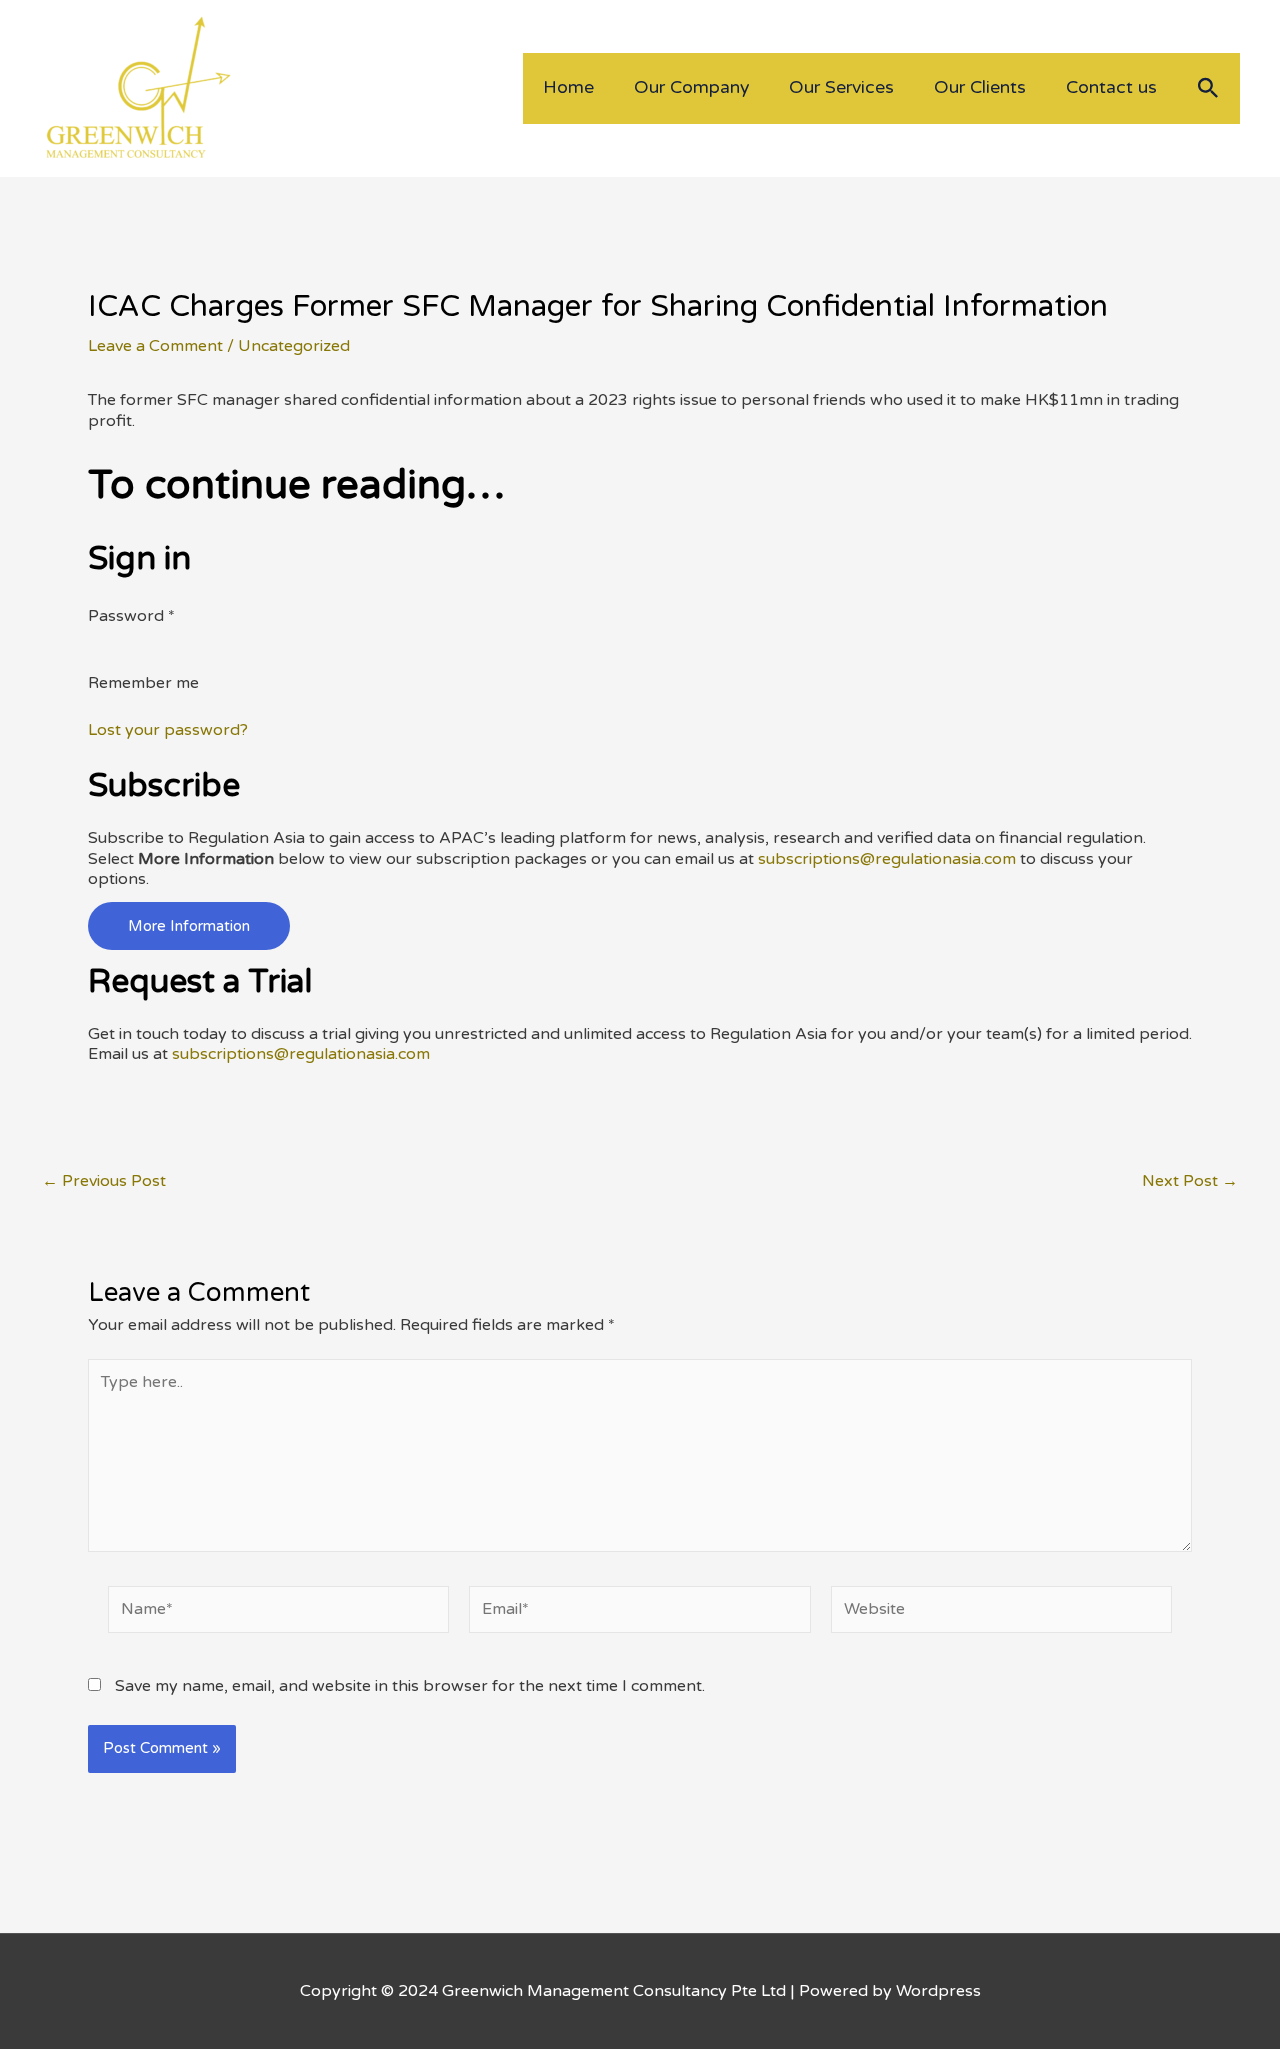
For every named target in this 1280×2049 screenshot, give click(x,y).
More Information (189, 926)
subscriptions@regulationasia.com (887, 859)
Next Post (1190, 1181)
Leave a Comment (155, 346)
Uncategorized (294, 346)
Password (131, 616)
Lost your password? (168, 730)
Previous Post (104, 1181)
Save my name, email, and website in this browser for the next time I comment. (410, 1686)
